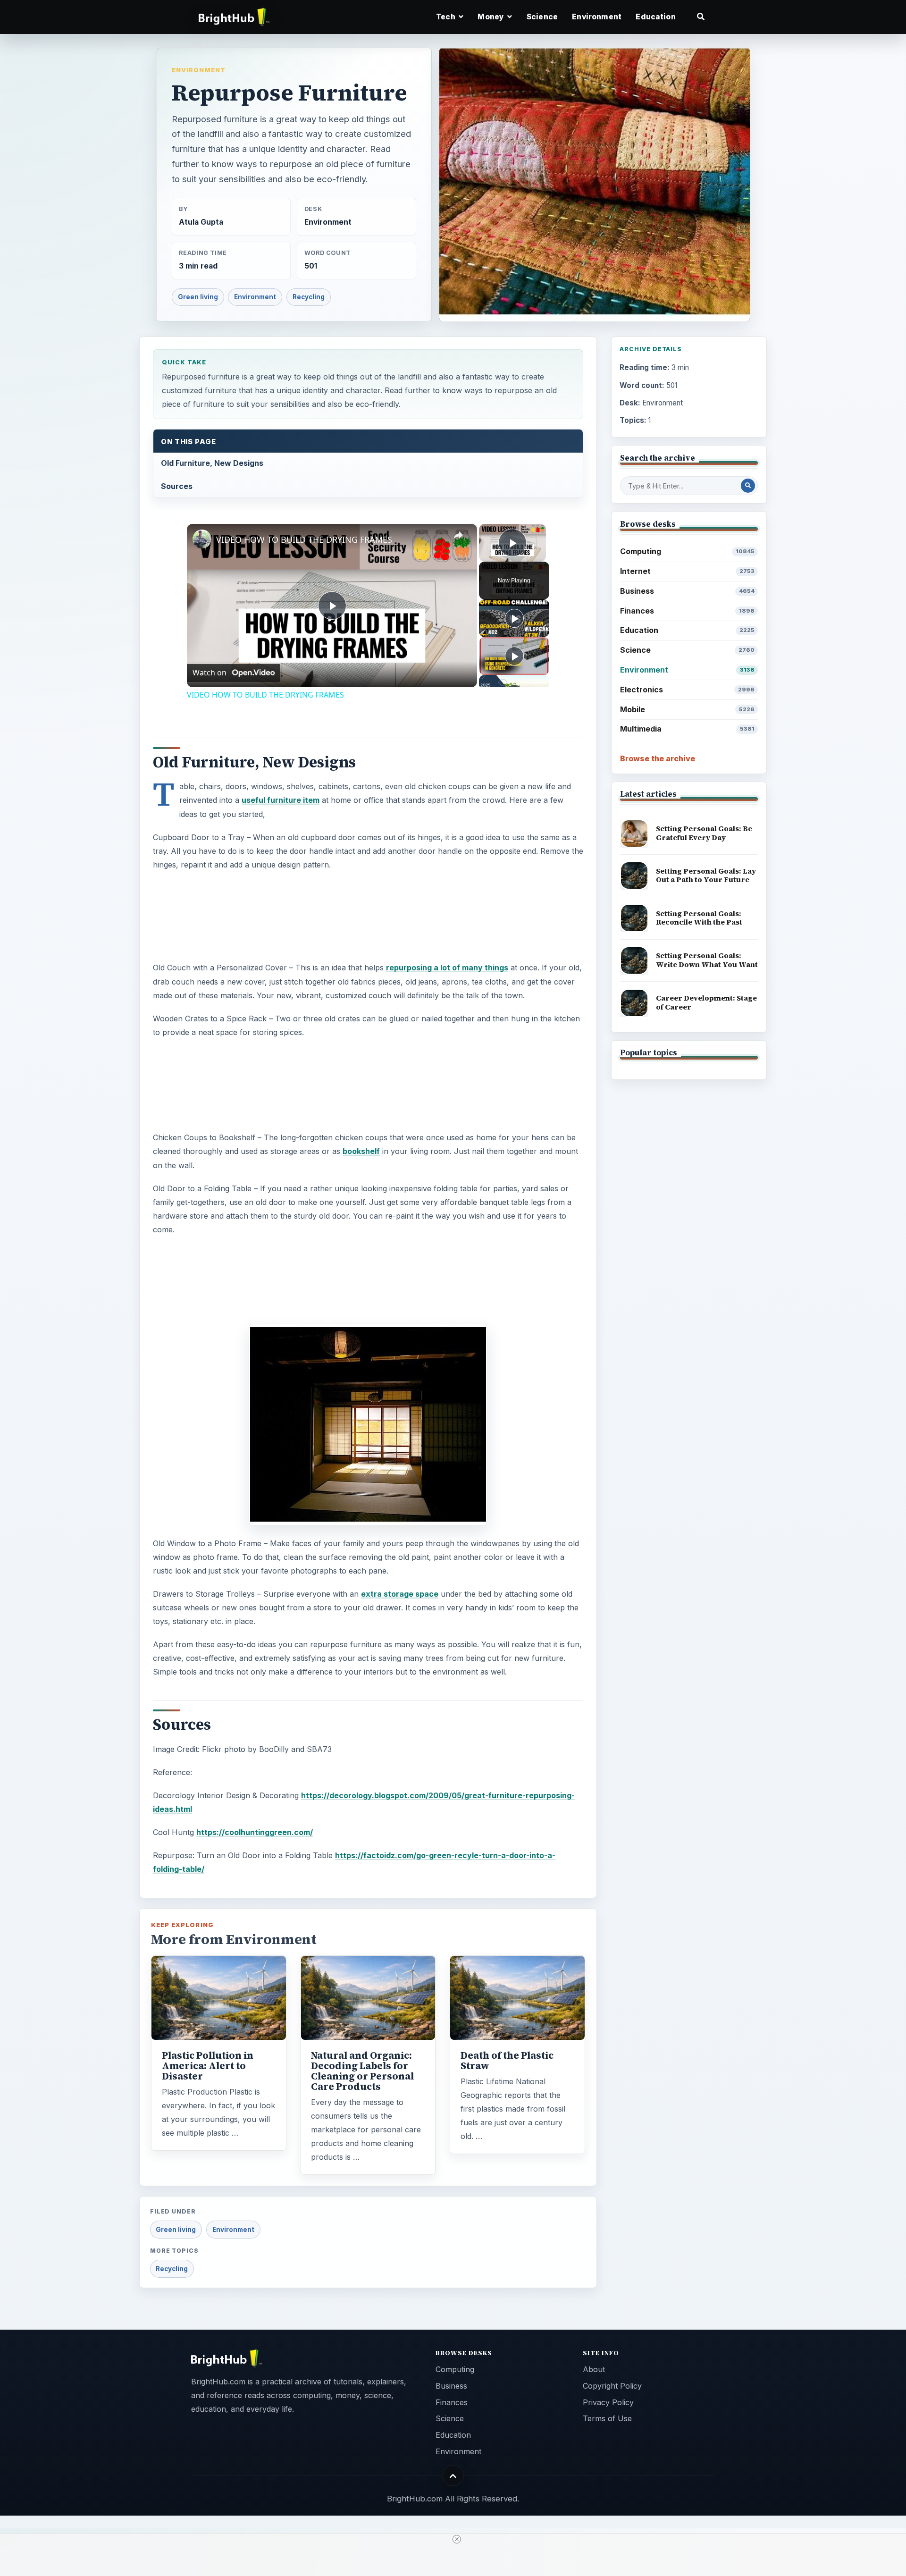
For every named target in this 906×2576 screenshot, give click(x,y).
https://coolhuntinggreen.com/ (255, 1832)
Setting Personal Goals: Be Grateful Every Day (704, 833)
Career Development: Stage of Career (706, 1002)
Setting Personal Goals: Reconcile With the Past (699, 918)
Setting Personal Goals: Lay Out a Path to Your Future (706, 876)
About (594, 2369)
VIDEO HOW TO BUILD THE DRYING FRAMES (304, 539)
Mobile (687, 709)
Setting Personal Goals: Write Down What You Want (707, 960)
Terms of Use (607, 2418)
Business (687, 591)
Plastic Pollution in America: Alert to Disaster (208, 2066)
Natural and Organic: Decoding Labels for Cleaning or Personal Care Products (362, 2071)
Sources (177, 486)
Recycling (309, 297)
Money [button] (491, 17)
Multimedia (687, 729)
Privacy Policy (608, 2402)
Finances (687, 611)
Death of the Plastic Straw (507, 2061)
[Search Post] (748, 486)
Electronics (687, 690)
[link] (202, 539)
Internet (687, 571)
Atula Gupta (201, 222)
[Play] (514, 618)
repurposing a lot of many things (447, 968)
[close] (457, 2539)
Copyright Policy (612, 2386)
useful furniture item (281, 800)
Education (655, 17)
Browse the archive (658, 758)
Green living (198, 297)
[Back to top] (453, 2476)
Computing (687, 551)
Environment (597, 17)
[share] (458, 536)
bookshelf (361, 1151)
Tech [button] (446, 17)
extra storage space (400, 1594)
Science (542, 17)
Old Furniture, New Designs (212, 463)
